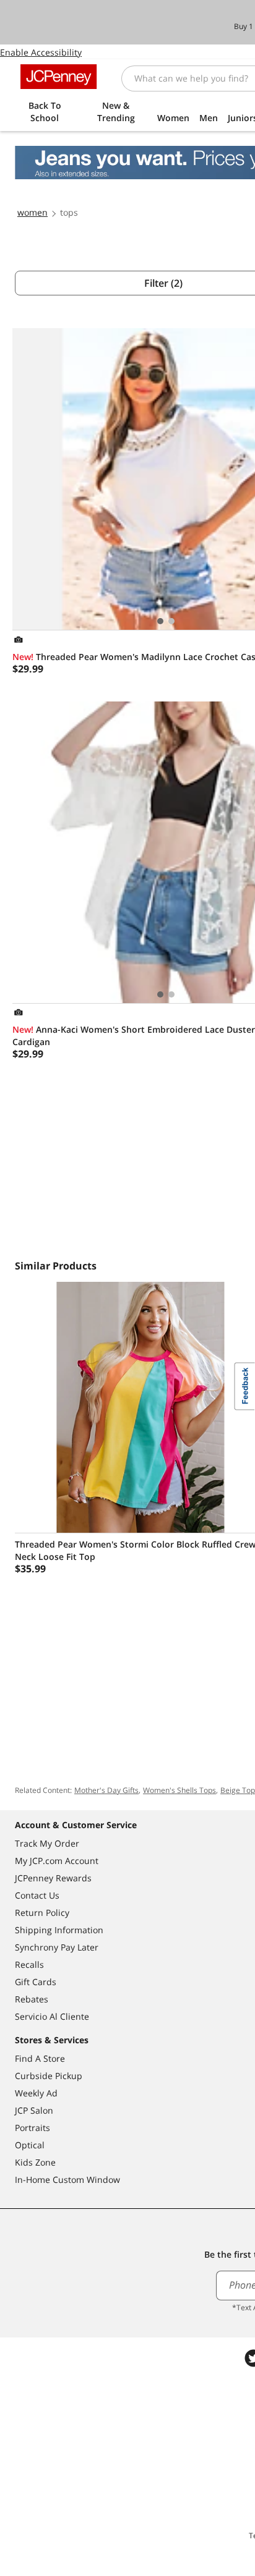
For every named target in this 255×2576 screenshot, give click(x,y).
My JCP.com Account (57, 1861)
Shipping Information (59, 1930)
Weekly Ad (36, 2093)
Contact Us (37, 1895)
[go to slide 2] (171, 621)
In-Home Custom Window (67, 2180)
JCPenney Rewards (53, 1878)
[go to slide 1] (160, 621)
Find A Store (40, 2058)
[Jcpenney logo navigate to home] (58, 77)
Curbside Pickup (49, 2076)
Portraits (32, 2128)
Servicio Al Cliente (52, 2016)
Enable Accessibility (41, 52)
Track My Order (47, 1843)
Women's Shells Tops (179, 1790)
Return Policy (42, 1913)
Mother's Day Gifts (106, 1790)
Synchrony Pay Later (57, 1947)
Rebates (32, 1999)
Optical (30, 2145)
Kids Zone (35, 2162)
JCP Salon (34, 2110)
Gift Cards (36, 1982)
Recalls (29, 1964)
